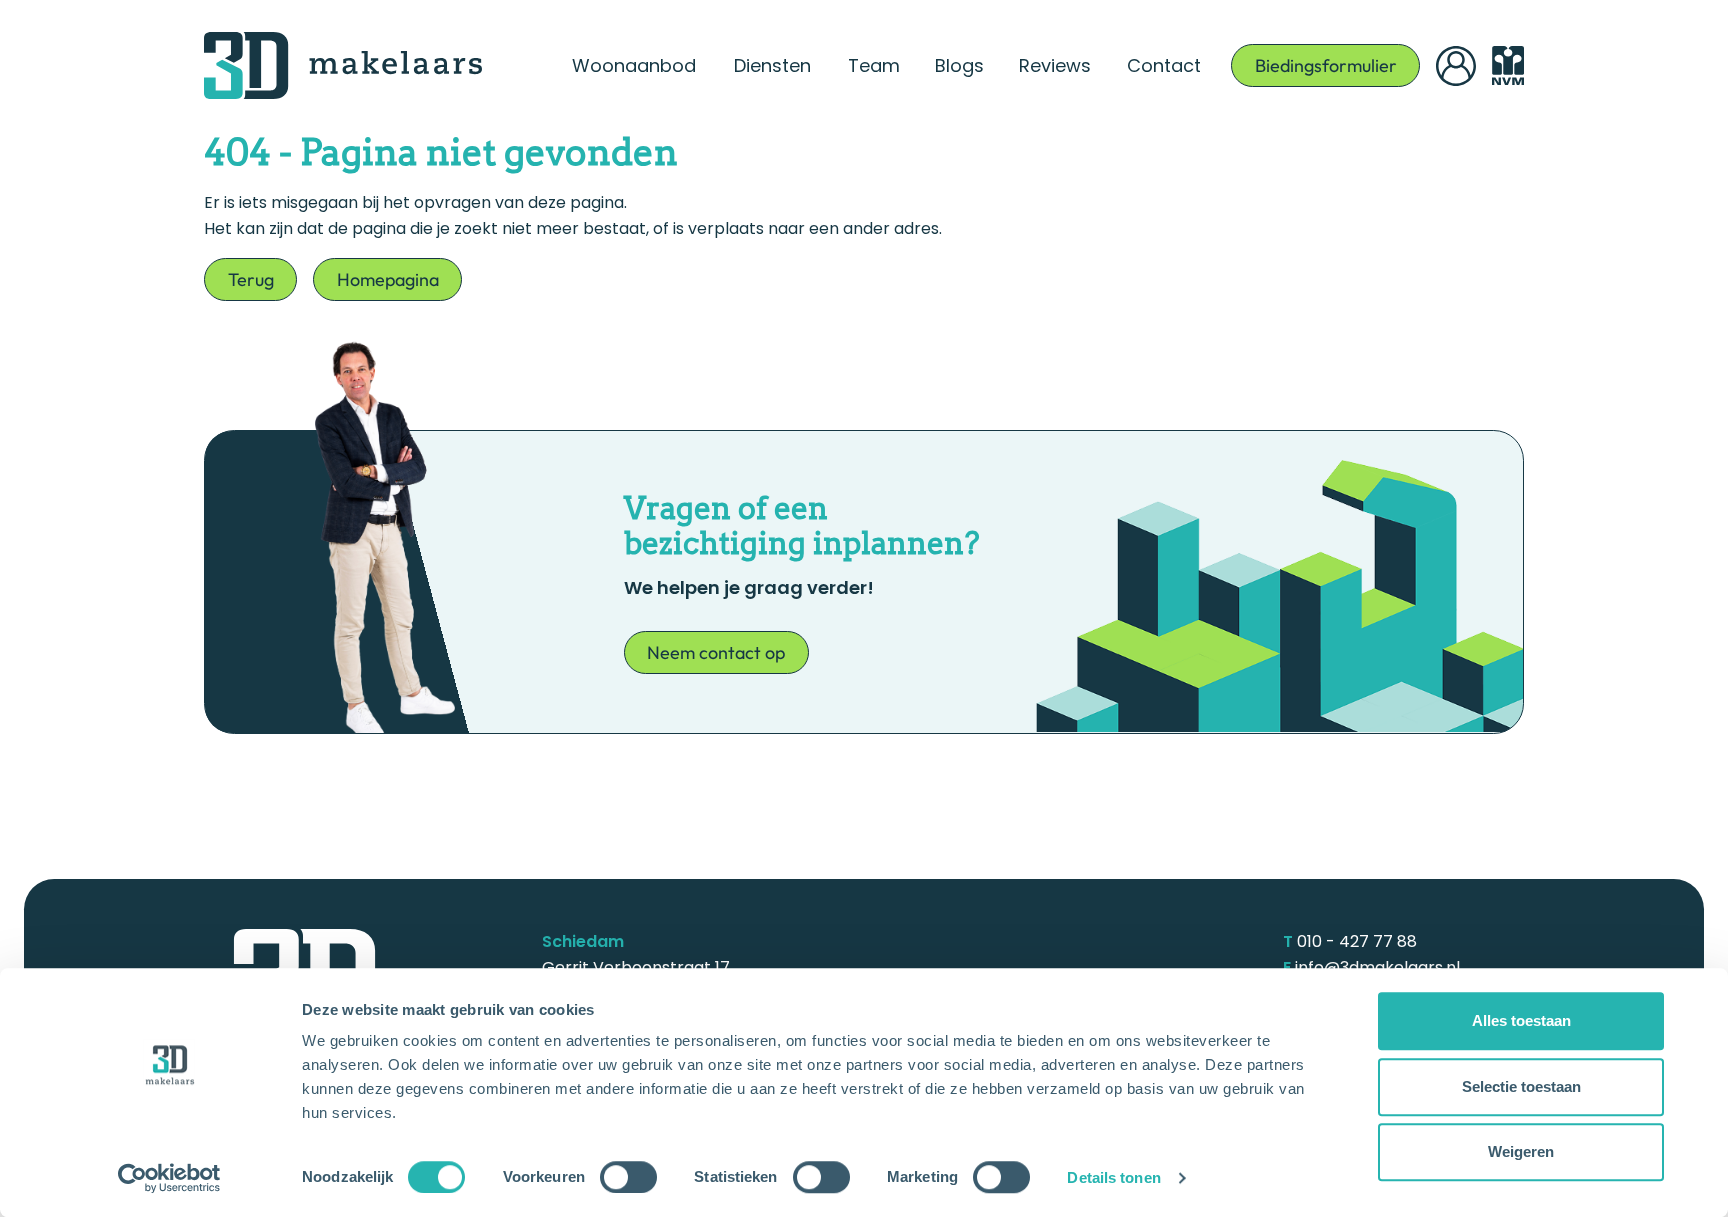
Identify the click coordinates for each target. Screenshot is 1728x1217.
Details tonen (1113, 1177)
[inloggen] (1456, 66)
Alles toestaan (1521, 1020)
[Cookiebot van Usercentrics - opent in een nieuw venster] (169, 1178)
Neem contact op (716, 652)
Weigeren (1521, 1151)
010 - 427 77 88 (1357, 941)
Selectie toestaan (1521, 1086)
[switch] (628, 1177)
